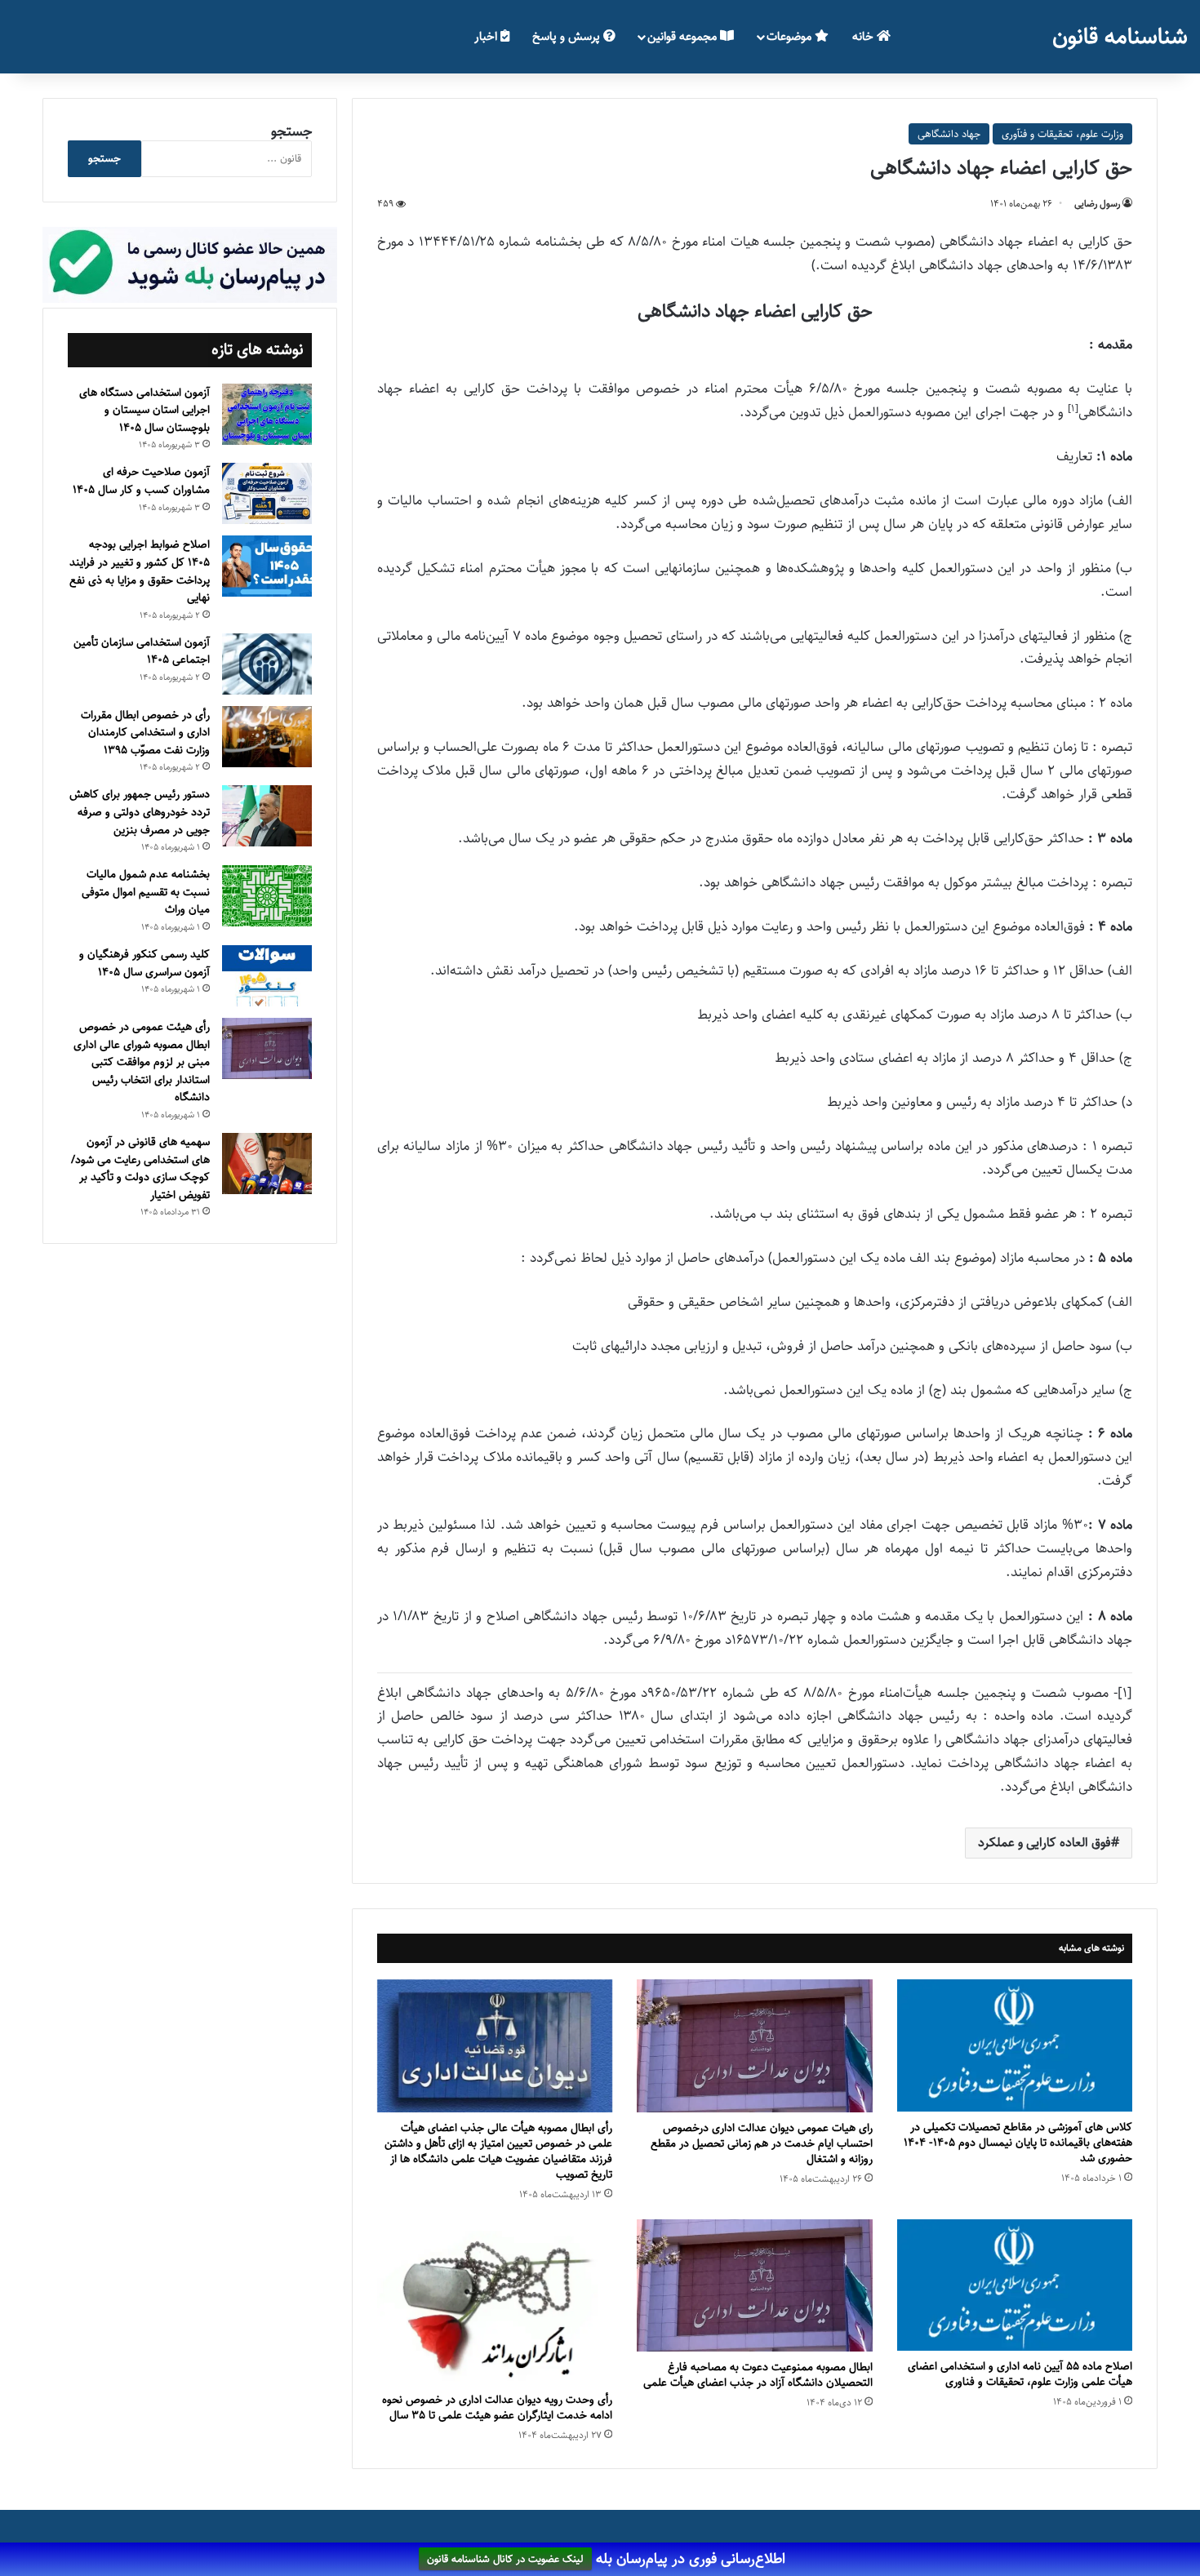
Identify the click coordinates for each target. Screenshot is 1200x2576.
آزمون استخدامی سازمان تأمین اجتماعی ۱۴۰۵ (142, 651)
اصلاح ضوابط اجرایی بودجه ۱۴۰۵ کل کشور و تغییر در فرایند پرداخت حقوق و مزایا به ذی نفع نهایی (140, 571)
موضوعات (791, 36)
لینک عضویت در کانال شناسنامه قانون (505, 2560)
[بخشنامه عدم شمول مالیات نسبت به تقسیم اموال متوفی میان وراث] (267, 896)
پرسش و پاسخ (568, 36)
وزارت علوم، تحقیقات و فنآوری (1062, 134)
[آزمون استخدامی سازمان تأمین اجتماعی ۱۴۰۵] (267, 664)
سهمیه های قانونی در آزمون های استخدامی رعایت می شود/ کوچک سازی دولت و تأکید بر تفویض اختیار (140, 1168)
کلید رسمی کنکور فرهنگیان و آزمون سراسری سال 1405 (144, 963)
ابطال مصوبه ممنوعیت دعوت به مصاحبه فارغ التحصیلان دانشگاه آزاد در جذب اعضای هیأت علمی (758, 2375)
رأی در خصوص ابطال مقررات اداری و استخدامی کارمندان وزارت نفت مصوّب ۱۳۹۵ (145, 733)
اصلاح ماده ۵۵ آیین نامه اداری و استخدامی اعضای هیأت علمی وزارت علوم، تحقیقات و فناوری (1020, 2374)
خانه (864, 36)
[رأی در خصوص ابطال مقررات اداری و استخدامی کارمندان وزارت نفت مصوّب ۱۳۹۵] (267, 737)
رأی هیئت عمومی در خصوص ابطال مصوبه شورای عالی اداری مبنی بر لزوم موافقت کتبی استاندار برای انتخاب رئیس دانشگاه (142, 1062)
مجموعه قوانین (684, 36)
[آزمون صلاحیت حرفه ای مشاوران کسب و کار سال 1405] (267, 493)
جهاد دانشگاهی (949, 134)
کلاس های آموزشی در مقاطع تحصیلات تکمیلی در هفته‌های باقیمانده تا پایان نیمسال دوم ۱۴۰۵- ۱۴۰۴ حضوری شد (1018, 2143)
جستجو (291, 131)
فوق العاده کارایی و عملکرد (1044, 1843)
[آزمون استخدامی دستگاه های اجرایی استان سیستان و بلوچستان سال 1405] (267, 414)
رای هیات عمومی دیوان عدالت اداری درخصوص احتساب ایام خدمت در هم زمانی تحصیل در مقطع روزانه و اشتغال (762, 2143)
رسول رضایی (1097, 204)
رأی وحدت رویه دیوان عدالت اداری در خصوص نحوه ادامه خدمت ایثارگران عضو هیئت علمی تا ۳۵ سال (497, 2407)
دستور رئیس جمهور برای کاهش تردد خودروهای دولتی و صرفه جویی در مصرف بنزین (140, 812)
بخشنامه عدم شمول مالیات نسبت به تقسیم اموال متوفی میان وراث (146, 892)
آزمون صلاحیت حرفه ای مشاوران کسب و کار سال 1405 (141, 481)
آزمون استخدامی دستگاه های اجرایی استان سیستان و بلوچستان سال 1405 (144, 410)
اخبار (487, 36)
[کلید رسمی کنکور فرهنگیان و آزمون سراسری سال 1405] (267, 976)
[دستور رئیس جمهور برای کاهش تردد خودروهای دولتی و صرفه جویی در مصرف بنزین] (267, 816)
